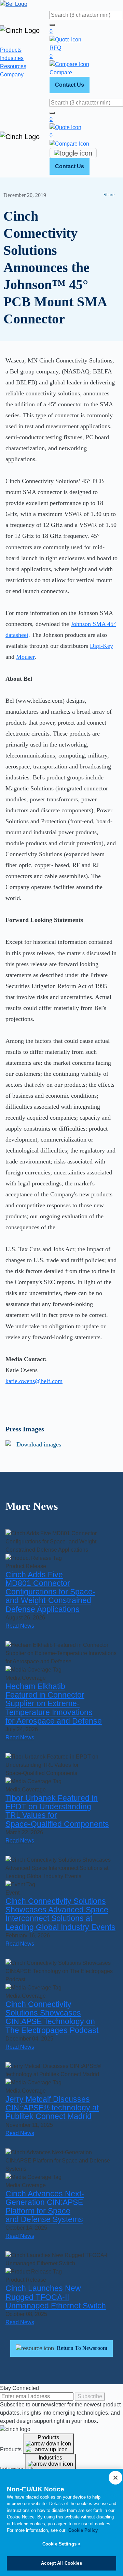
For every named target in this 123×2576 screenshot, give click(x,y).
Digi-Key (101, 646)
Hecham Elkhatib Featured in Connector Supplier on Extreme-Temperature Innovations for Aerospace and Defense (54, 1704)
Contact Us (70, 85)
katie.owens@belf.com (34, 1381)
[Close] (115, 2478)
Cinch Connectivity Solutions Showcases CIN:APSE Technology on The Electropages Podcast (52, 2017)
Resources (13, 66)
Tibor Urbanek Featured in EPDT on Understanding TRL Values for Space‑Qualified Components (57, 1811)
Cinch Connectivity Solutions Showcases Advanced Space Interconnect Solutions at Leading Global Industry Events (60, 1914)
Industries (12, 58)
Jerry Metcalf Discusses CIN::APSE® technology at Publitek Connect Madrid (52, 2108)
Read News (20, 1626)
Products (11, 50)
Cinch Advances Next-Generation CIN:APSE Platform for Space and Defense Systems (45, 2207)
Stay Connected (19, 2388)
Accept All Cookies (61, 2563)
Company (12, 75)
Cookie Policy (83, 2530)
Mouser (25, 657)
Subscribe (90, 2396)
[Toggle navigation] (73, 153)
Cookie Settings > (61, 2544)
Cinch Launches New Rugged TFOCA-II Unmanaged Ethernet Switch (56, 2297)
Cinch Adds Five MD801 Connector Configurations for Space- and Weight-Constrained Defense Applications (50, 1592)
